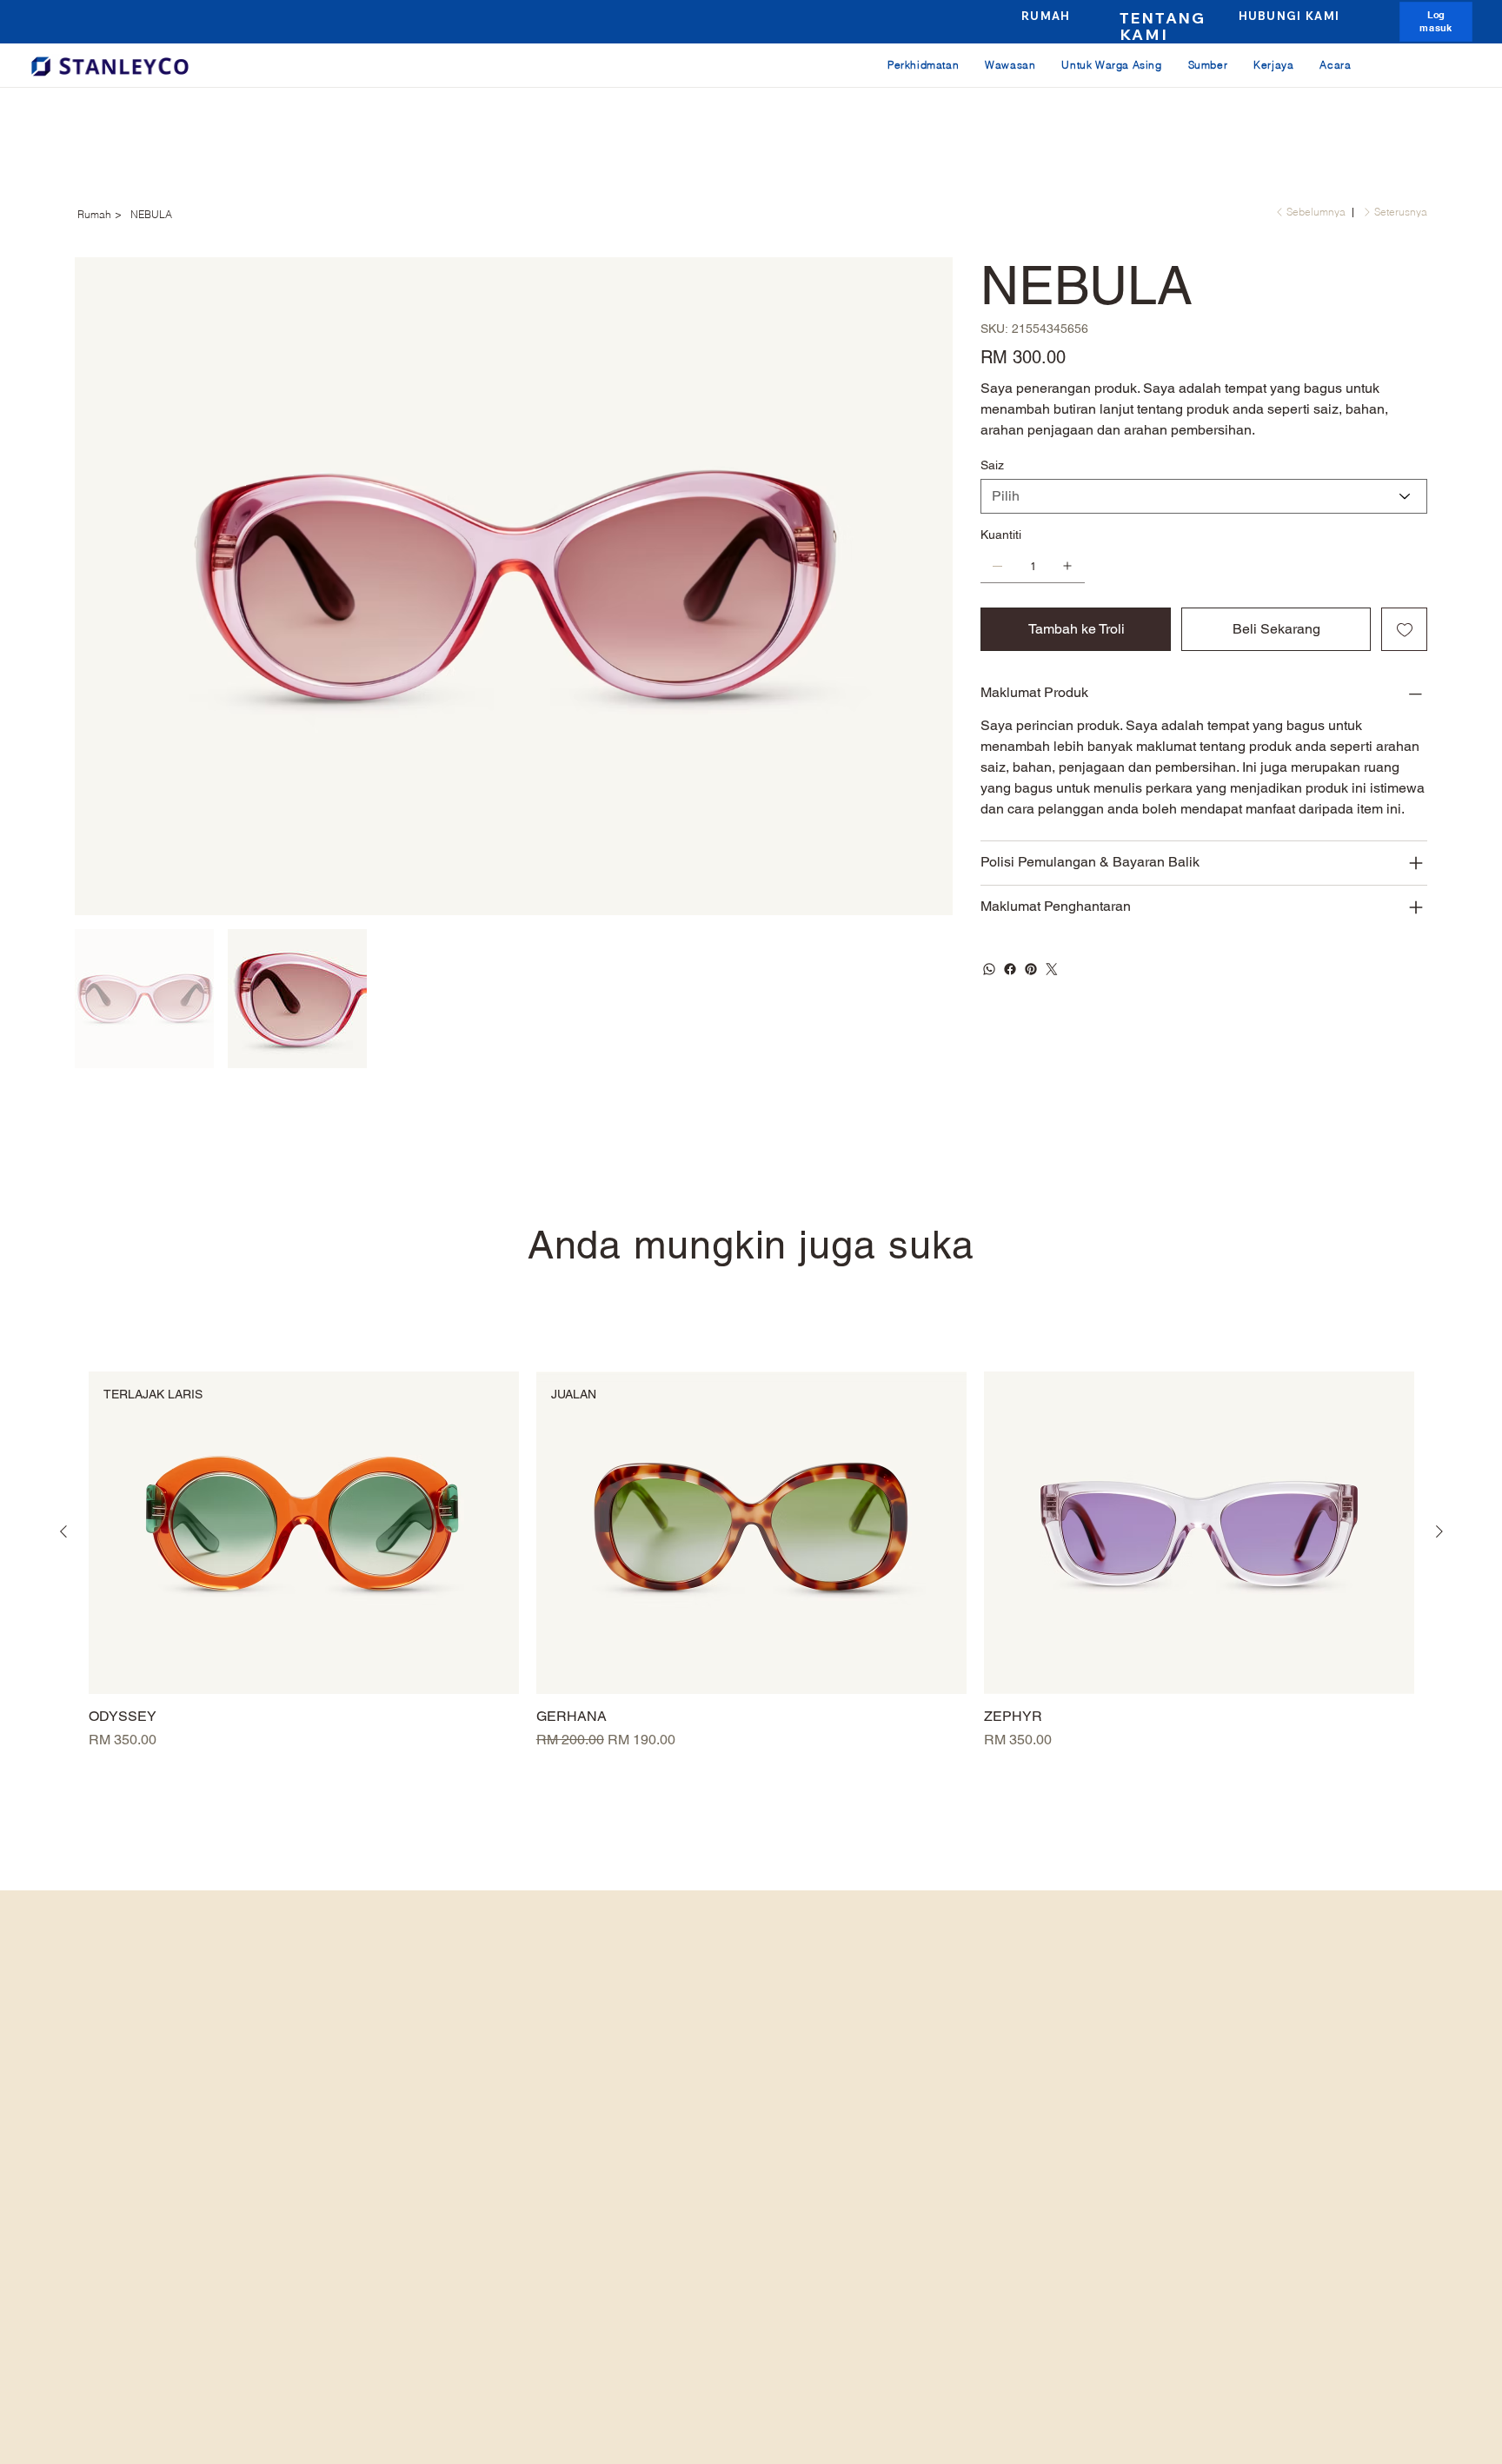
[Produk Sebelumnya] (63, 1531)
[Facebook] (1010, 969)
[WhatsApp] (989, 969)
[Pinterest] (1031, 969)
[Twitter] (1052, 969)
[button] (1437, 21)
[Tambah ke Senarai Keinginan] (1404, 629)
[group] (751, 1561)
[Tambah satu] (1067, 566)
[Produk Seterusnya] (1439, 1531)
